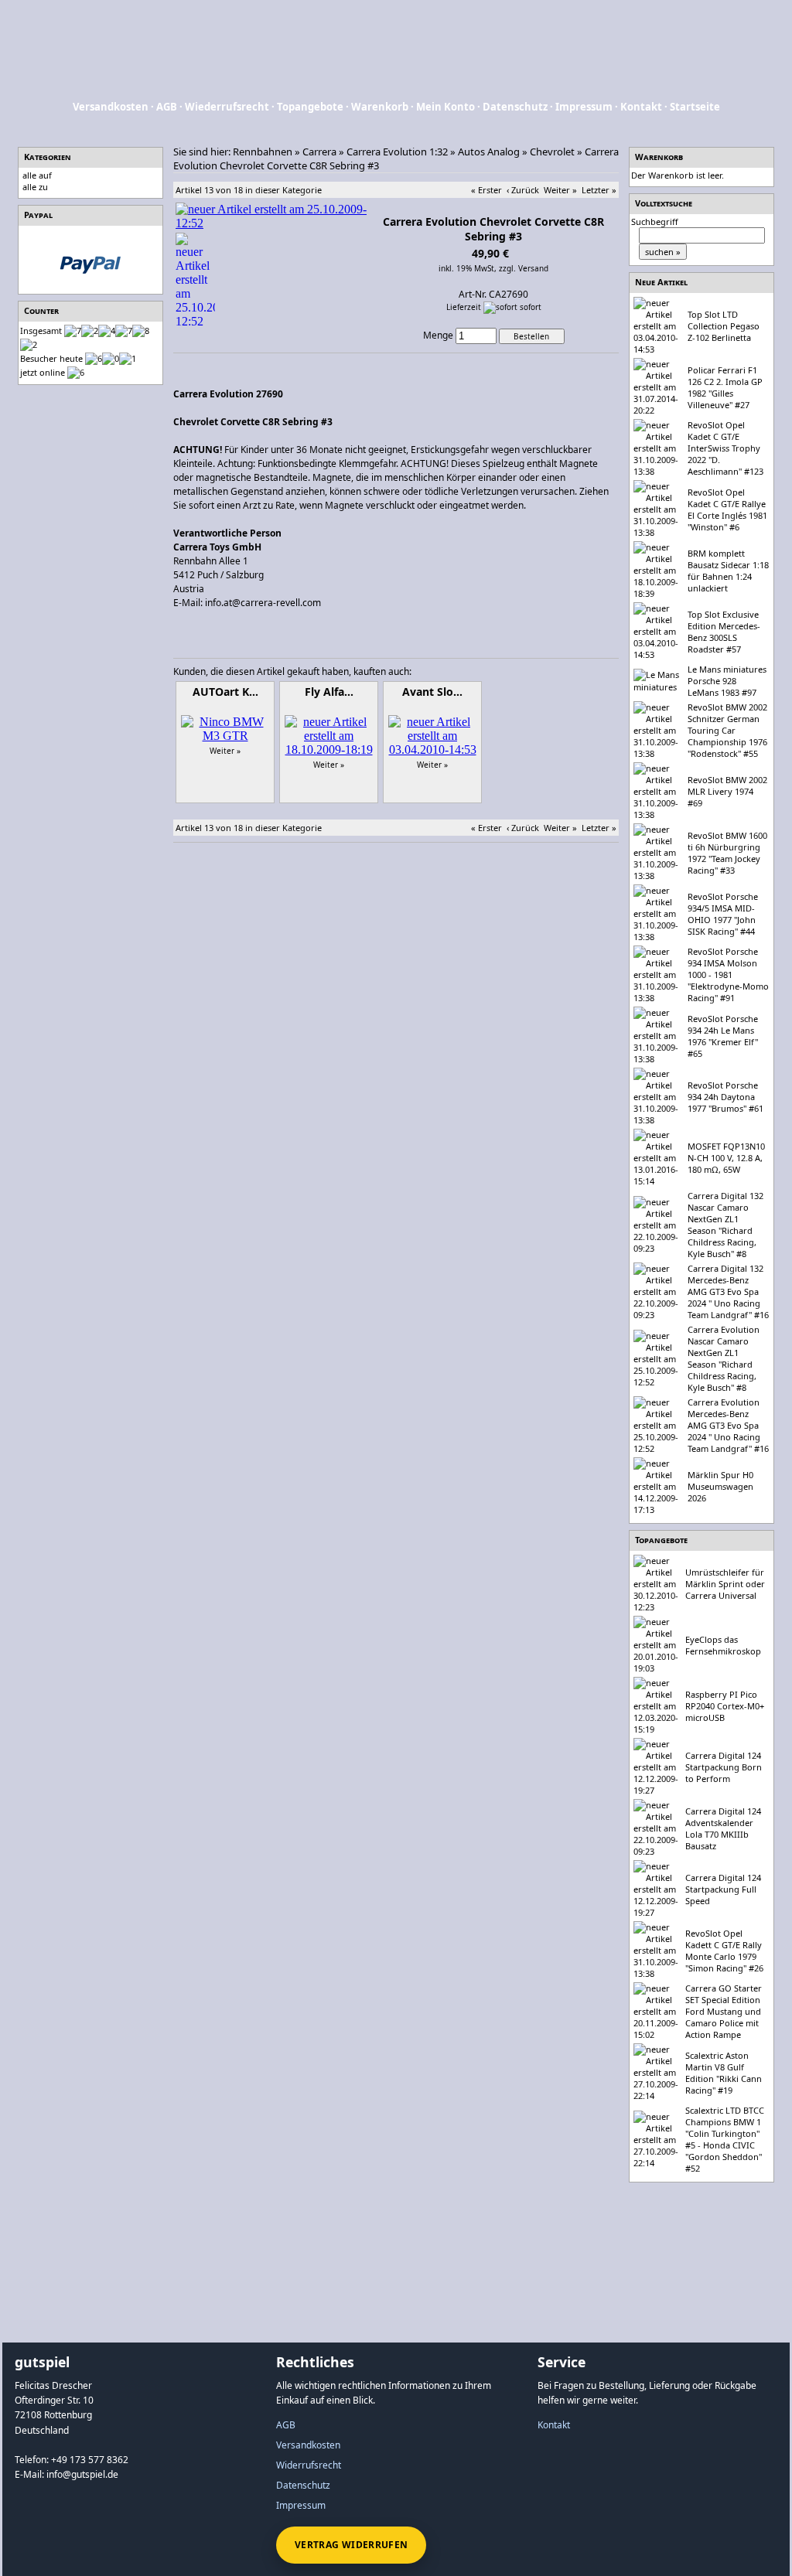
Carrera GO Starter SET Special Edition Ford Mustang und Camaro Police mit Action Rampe (724, 2011)
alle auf (37, 175)
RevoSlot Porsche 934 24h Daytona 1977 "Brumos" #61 (725, 1097)
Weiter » (560, 190)
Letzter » (599, 190)
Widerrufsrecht (309, 2465)
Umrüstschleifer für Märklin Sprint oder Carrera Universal (725, 1584)
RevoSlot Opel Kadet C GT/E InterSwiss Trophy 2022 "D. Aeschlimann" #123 (725, 448)
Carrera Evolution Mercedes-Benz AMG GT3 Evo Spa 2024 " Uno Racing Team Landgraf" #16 (728, 1425)
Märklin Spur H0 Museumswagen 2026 (720, 1486)
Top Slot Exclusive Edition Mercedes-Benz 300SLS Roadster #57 (724, 632)
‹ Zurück (523, 190)
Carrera (319, 152)
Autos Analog (489, 152)
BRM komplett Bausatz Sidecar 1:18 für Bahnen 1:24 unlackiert (728, 571)
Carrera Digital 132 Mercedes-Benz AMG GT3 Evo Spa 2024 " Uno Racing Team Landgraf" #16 (728, 1291)
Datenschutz (515, 107)
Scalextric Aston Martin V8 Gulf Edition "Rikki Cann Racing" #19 (724, 2073)
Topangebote (310, 107)
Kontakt (641, 107)
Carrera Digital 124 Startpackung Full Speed (723, 1889)
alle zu (35, 187)
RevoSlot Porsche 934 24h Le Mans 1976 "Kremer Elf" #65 (723, 1036)
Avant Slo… (432, 692)
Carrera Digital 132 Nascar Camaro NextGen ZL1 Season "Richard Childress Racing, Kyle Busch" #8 (725, 1225)
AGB (167, 107)
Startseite (695, 107)
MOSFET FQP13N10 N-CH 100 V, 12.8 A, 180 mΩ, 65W (726, 1158)
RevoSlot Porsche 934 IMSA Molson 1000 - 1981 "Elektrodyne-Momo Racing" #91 (728, 975)
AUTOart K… (225, 692)
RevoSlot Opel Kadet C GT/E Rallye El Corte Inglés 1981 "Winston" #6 (727, 509)
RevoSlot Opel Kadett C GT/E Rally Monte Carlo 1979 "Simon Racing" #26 (724, 1951)
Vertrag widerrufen (351, 2545)
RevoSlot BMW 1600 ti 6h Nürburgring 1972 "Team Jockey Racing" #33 (727, 853)
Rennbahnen (263, 152)
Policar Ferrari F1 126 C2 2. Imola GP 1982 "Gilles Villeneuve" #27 (725, 387)
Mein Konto (445, 107)
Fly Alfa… (329, 692)
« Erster (486, 190)
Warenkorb (380, 107)
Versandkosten (111, 107)
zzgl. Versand (524, 268)
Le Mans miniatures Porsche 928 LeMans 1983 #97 (727, 681)
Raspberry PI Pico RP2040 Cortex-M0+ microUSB (725, 1706)
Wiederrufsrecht (227, 107)
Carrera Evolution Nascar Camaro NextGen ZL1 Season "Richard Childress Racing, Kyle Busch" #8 (724, 1358)
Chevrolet (552, 152)
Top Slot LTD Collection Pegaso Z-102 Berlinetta (724, 326)
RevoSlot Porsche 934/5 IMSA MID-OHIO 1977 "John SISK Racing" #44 (723, 914)
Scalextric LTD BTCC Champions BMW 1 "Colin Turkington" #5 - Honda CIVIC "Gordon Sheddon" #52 (725, 2139)
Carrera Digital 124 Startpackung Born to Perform (724, 1767)
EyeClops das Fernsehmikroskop (723, 1645)
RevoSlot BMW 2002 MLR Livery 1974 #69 (727, 791)
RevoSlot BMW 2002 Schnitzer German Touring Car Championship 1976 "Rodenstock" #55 (727, 730)
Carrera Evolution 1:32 (397, 152)
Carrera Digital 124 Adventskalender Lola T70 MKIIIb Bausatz (723, 1828)
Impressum (584, 107)
